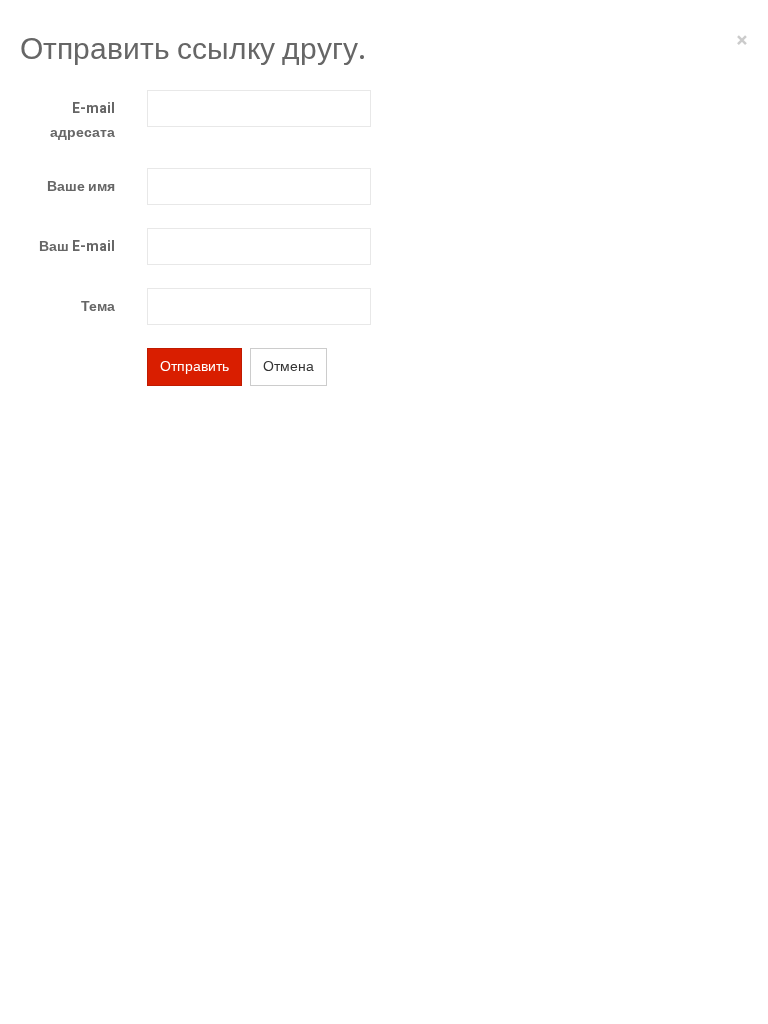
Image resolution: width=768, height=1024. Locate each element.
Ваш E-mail (77, 246)
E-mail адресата (82, 120)
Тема (98, 306)
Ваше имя (81, 186)
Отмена (288, 366)
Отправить (194, 366)
